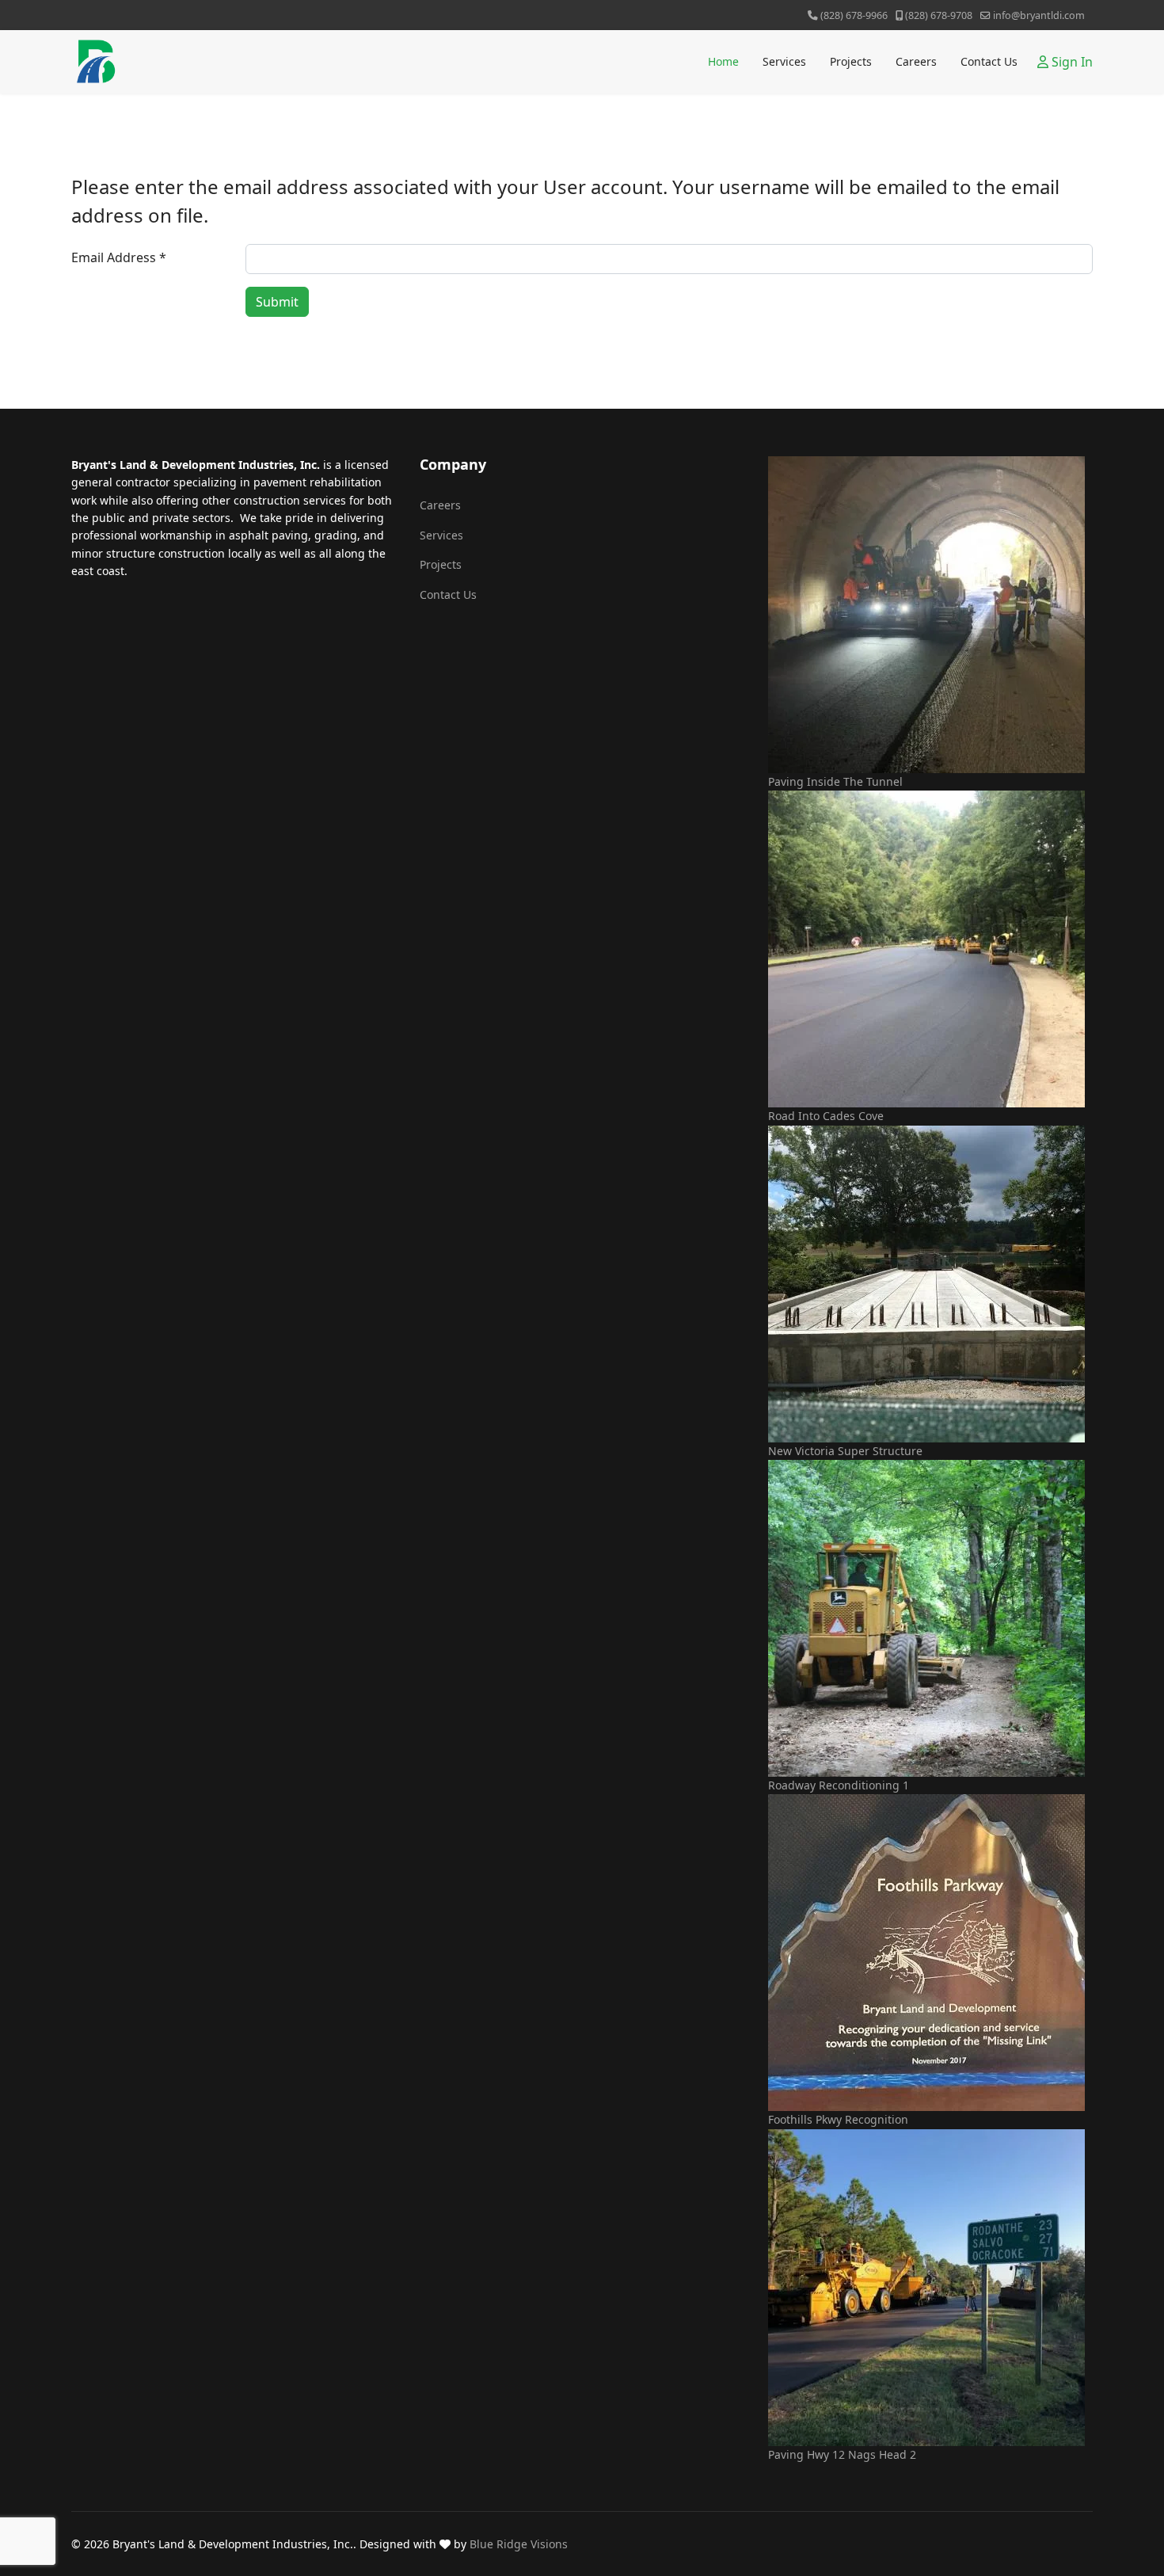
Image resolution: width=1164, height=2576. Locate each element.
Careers (916, 61)
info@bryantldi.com (1039, 15)
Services (784, 61)
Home (723, 61)
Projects (851, 61)
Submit (277, 302)
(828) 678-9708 (939, 15)
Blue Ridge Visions (519, 2544)
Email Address (119, 257)
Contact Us (989, 61)
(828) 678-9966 (854, 15)
